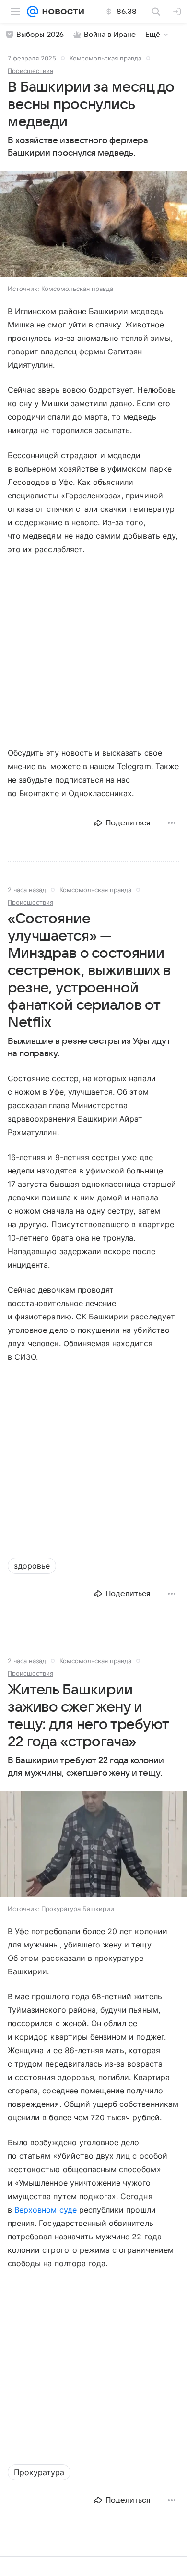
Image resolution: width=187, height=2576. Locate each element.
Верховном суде (46, 2210)
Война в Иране (110, 35)
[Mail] (33, 12)
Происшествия (30, 71)
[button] (93, 225)
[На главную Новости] (61, 12)
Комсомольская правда (105, 58)
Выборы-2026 (40, 35)
